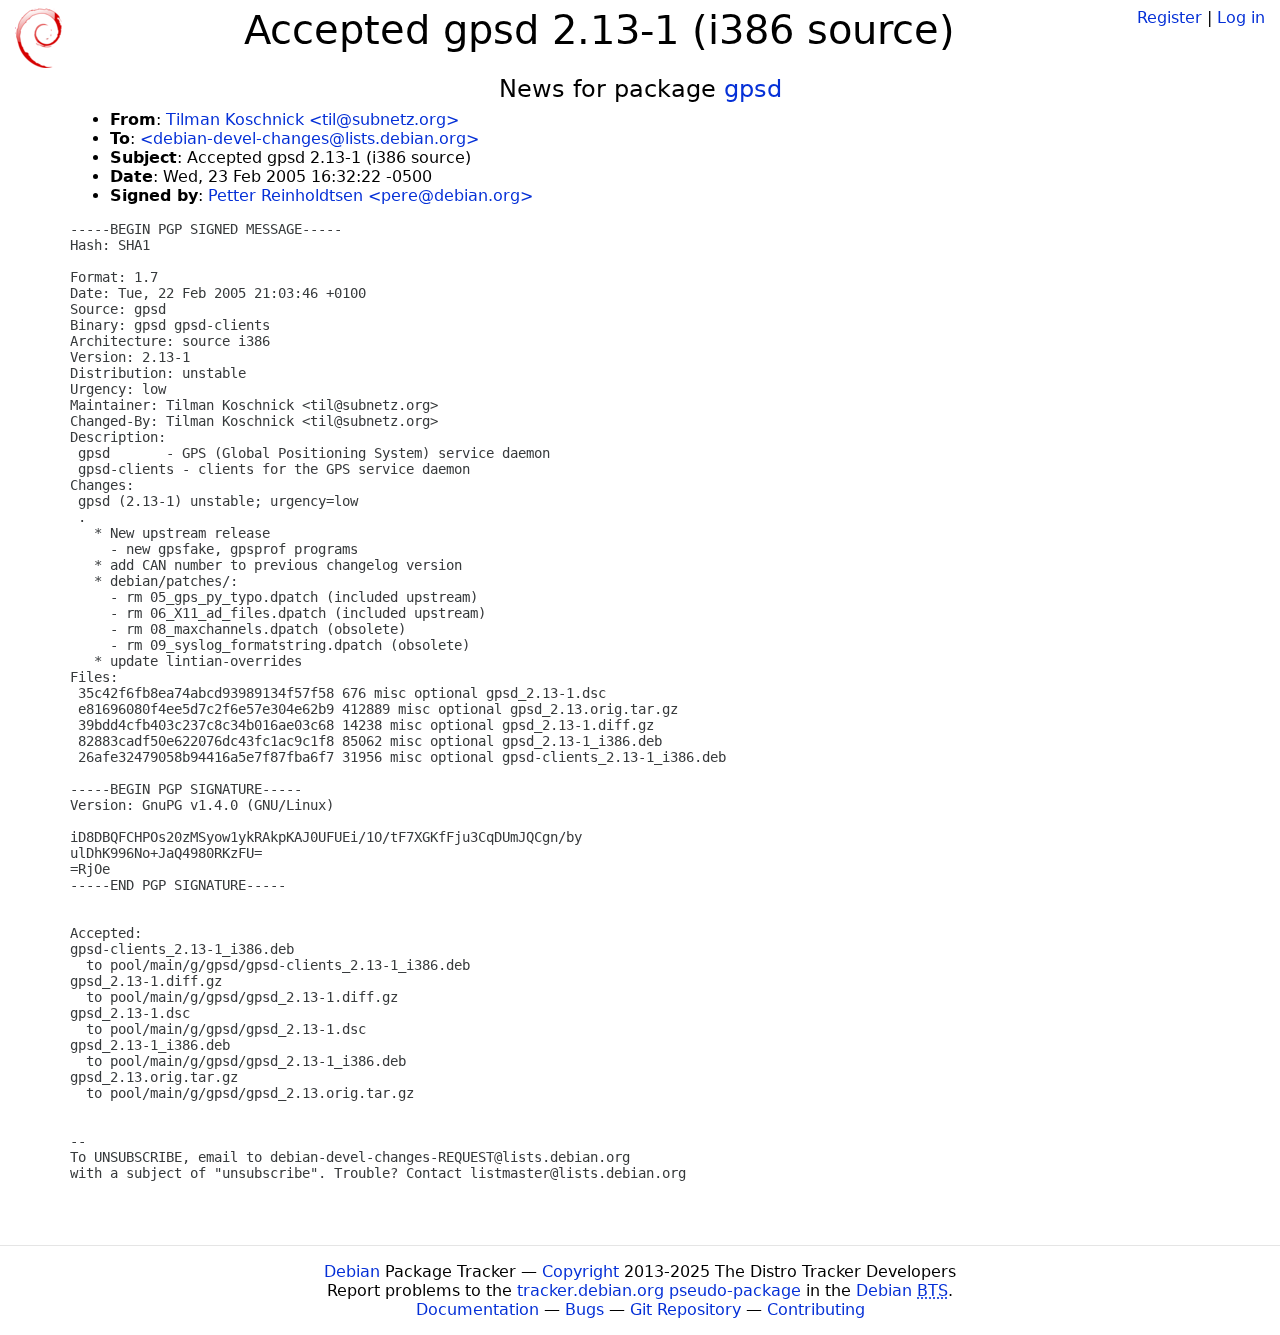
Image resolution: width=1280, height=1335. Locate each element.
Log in (1241, 17)
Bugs (584, 1309)
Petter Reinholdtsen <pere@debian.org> (370, 195)
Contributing (816, 1309)
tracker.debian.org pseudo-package (659, 1290)
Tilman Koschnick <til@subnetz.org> (312, 119)
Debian (352, 1271)
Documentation (477, 1309)
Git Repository (685, 1309)
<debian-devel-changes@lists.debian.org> (309, 138)
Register (1169, 17)
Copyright (580, 1271)
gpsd (753, 89)
